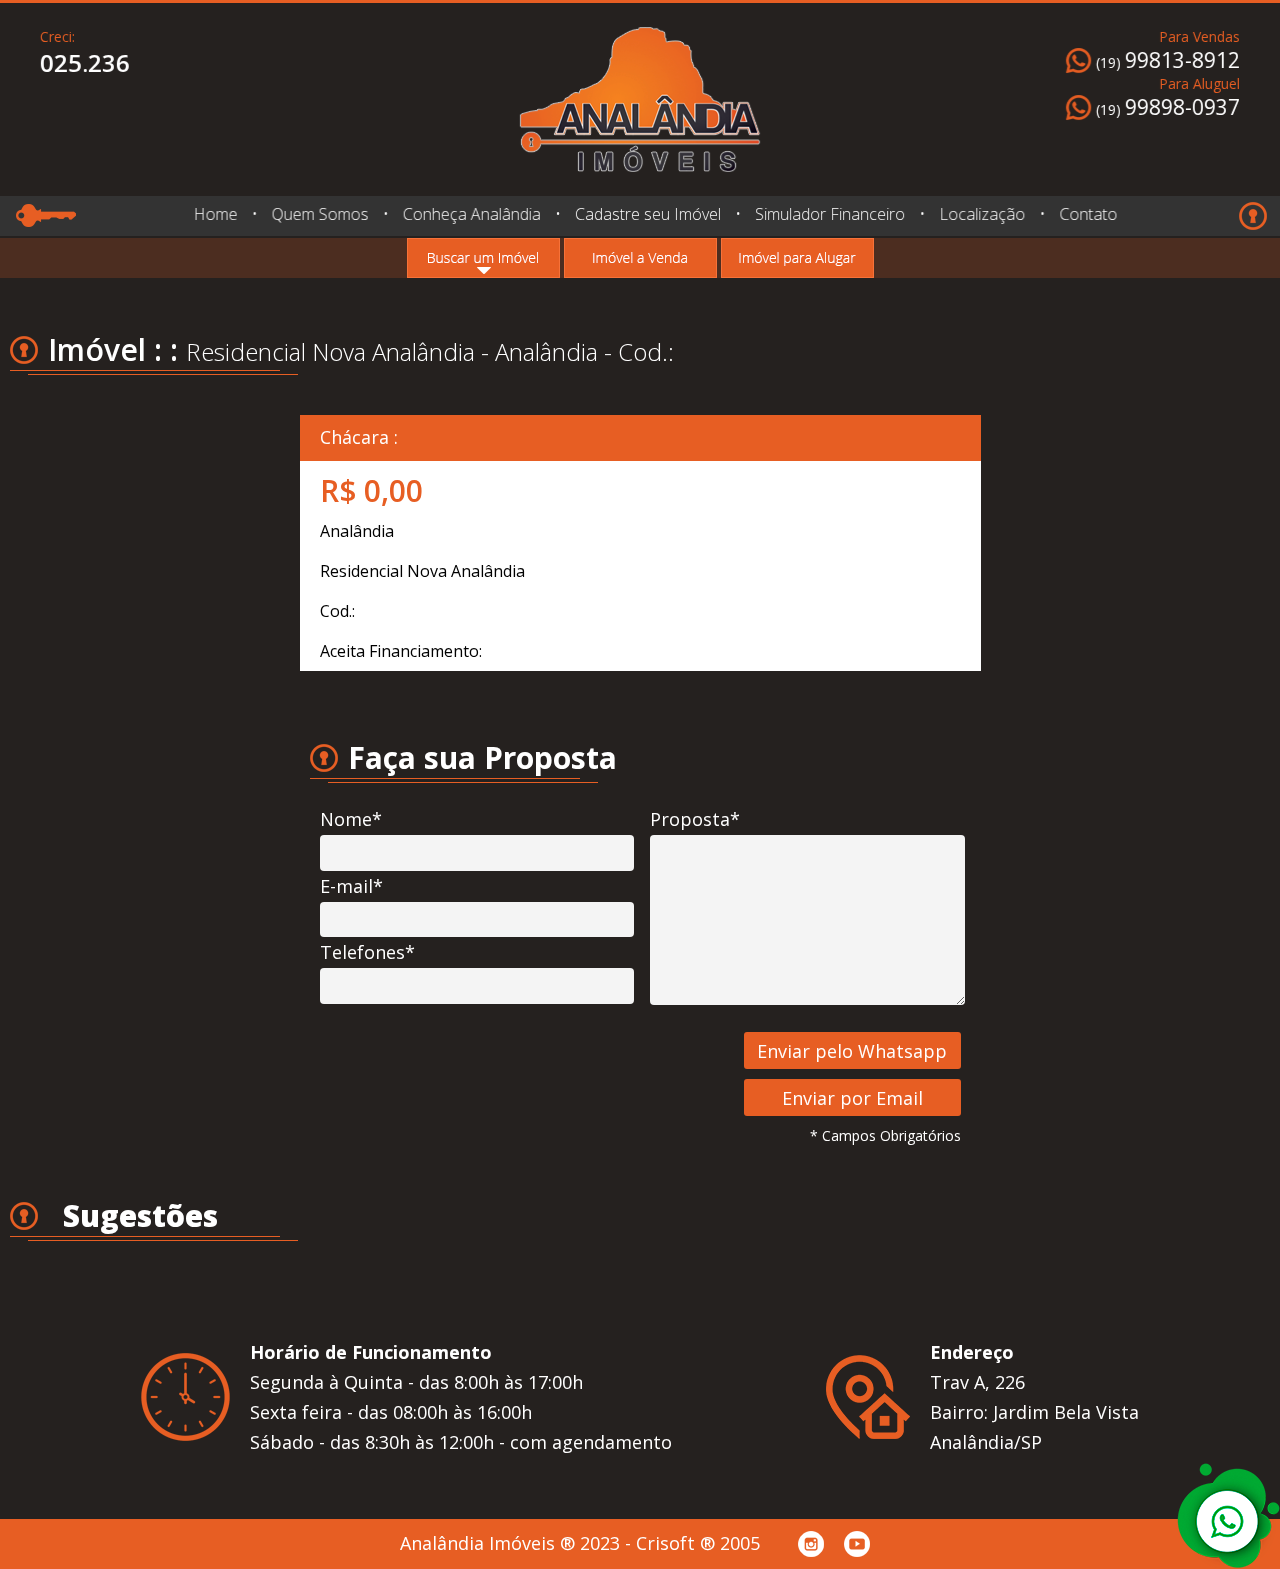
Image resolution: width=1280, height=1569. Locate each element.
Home (215, 214)
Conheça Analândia (471, 214)
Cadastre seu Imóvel (647, 214)
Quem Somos (319, 214)
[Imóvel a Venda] (640, 258)
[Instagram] (811, 1544)
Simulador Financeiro (830, 214)
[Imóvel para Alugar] (797, 258)
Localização (982, 214)
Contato (1088, 214)
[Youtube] (857, 1544)
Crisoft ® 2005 (698, 1543)
